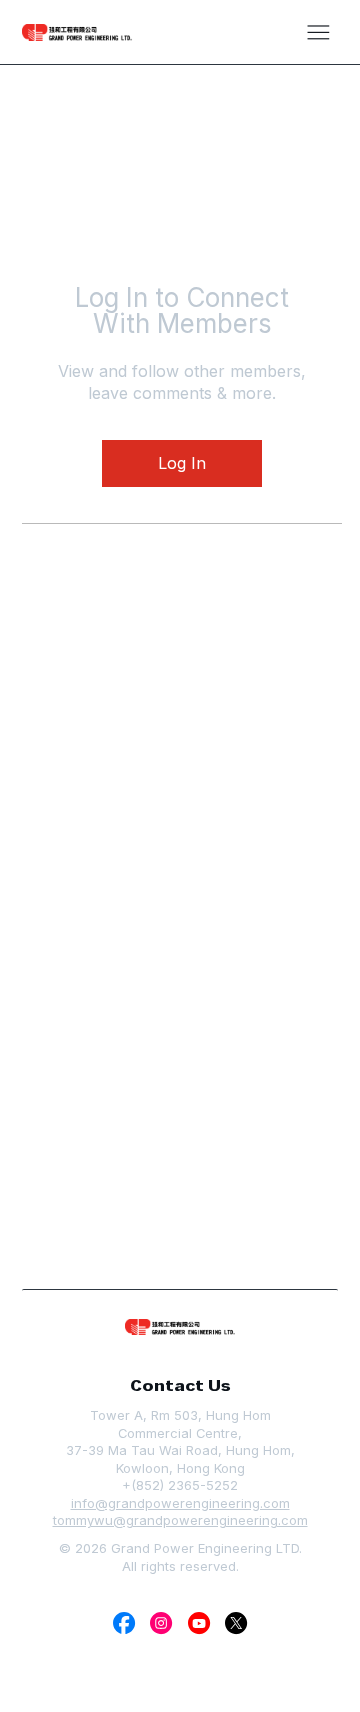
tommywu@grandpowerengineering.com (180, 1520)
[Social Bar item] (124, 1623)
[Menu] (318, 32)
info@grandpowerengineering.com (180, 1503)
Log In (182, 463)
